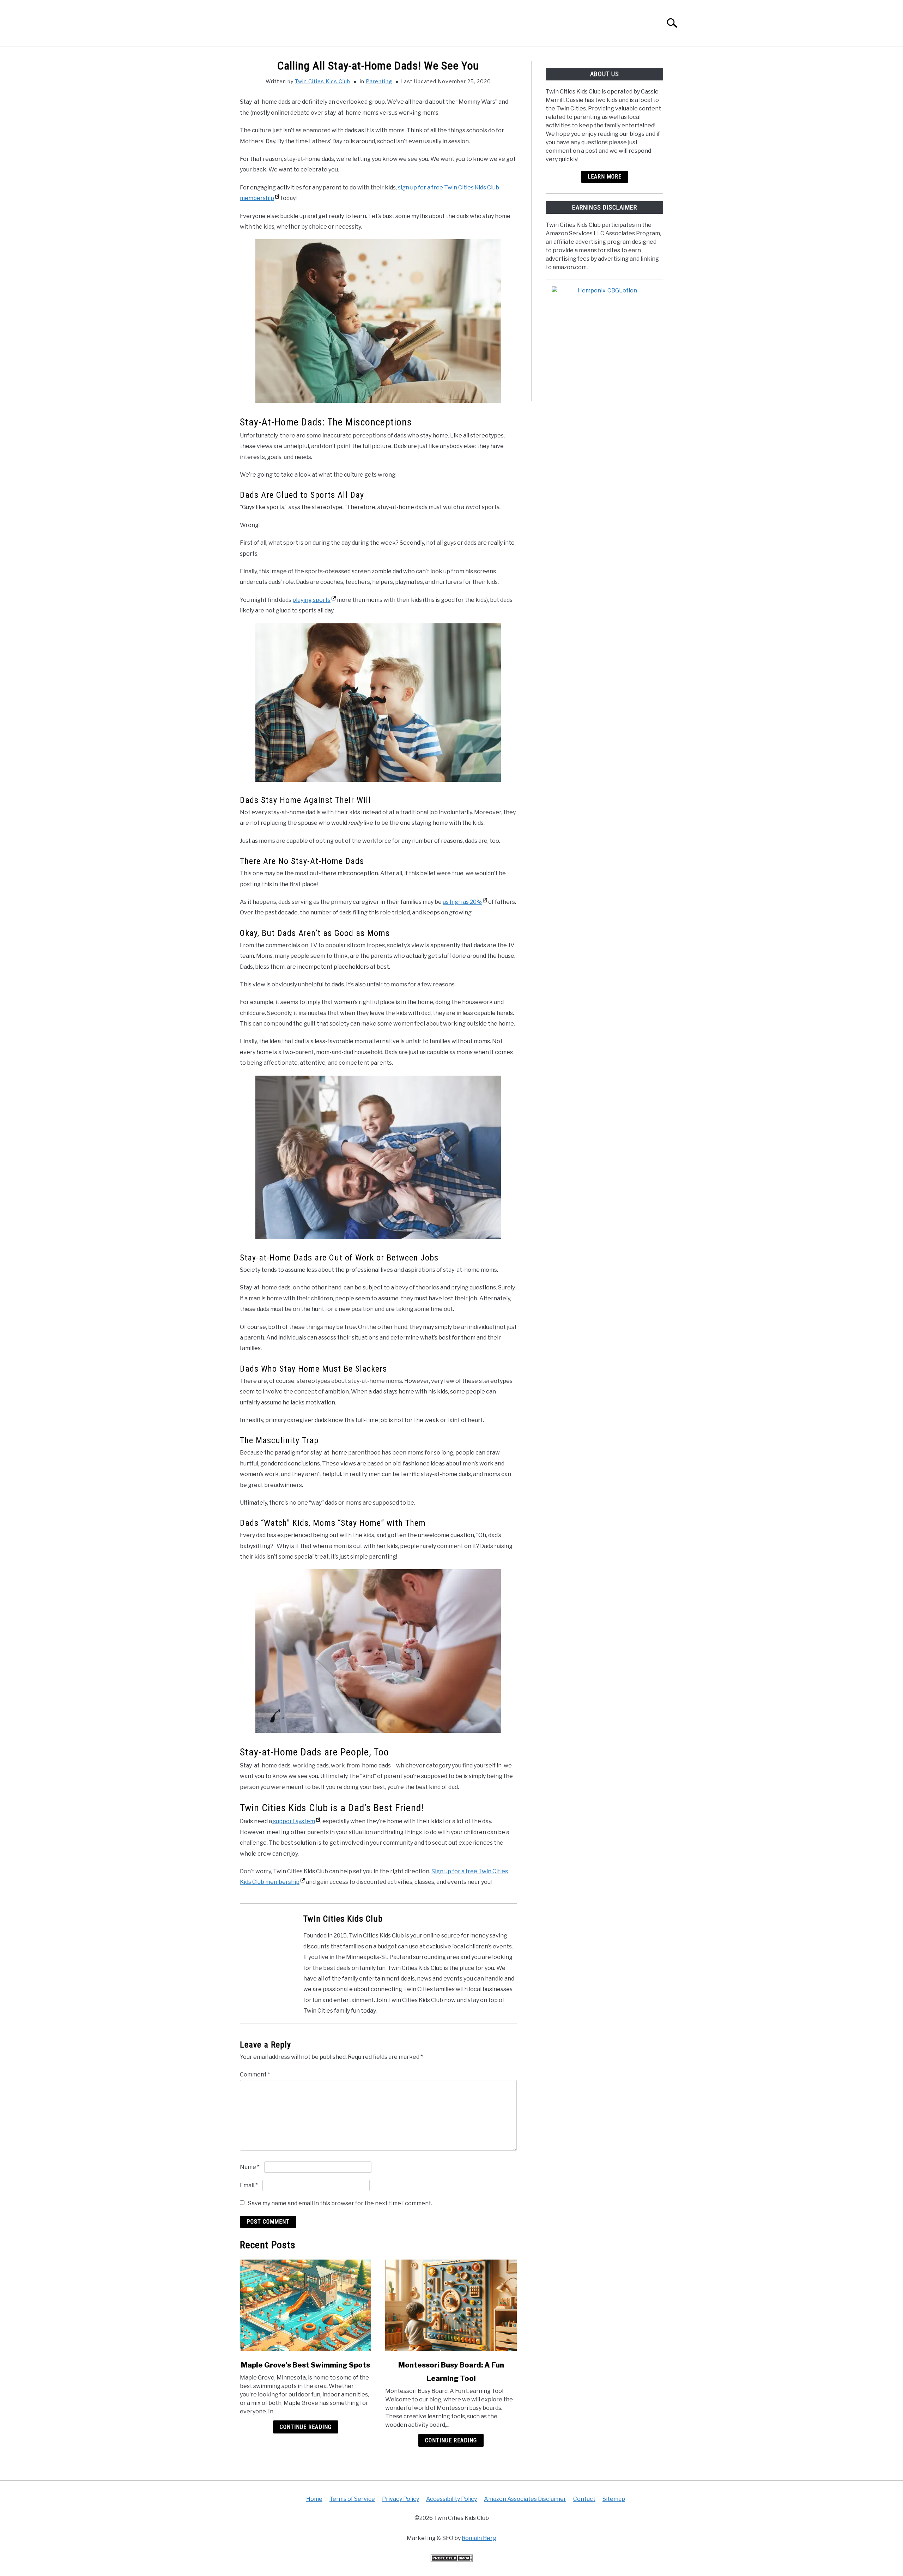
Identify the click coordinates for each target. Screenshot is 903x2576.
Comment (255, 2075)
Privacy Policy (401, 2499)
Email (249, 2185)
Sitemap (614, 2499)
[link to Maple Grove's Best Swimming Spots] (305, 2305)
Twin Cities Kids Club (323, 81)
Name (250, 2167)
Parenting (379, 81)
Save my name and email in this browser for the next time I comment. (340, 2203)
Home (314, 2499)
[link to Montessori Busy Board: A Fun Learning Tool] (451, 2305)
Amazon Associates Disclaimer (525, 2499)
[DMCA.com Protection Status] (451, 2560)
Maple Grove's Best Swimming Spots (305, 2365)
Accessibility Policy (451, 2499)
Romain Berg (479, 2538)
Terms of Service (352, 2499)
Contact (584, 2499)
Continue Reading (306, 2427)
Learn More (605, 177)
